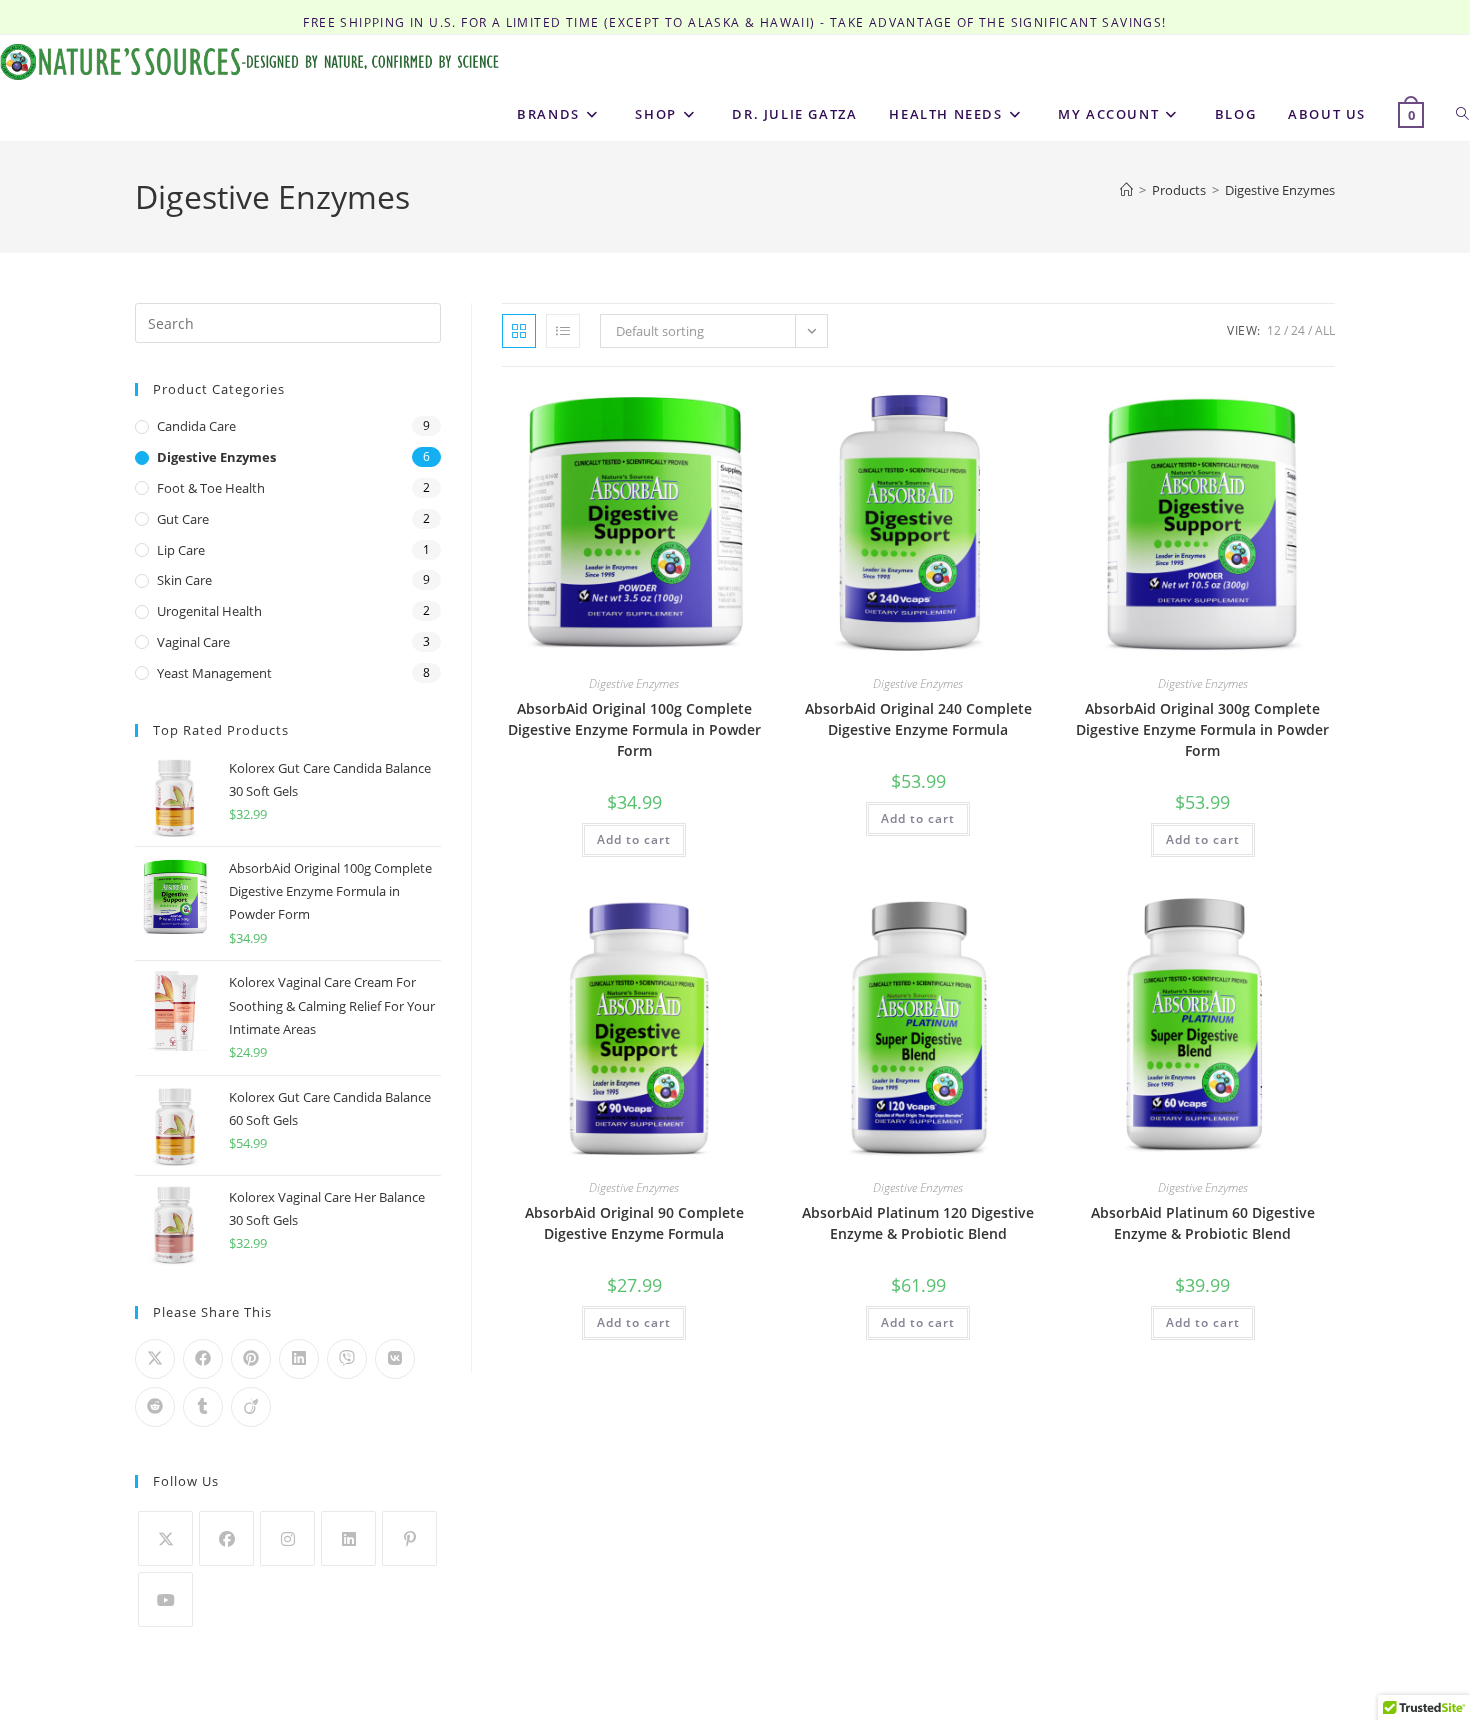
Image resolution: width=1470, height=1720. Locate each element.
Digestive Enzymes (1280, 190)
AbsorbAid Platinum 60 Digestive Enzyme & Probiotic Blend (1203, 1223)
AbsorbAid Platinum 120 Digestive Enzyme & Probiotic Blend (918, 1223)
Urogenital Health (209, 611)
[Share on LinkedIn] (299, 1359)
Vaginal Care (193, 642)
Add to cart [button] (634, 839)
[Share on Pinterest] (251, 1359)
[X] (165, 1538)
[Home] (1126, 190)
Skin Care (184, 580)
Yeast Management (214, 673)
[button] (703, 409)
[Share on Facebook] (203, 1359)
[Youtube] (165, 1599)
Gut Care (183, 519)
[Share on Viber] (347, 1359)
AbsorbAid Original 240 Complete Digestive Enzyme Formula (918, 719)
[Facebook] (226, 1538)
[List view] (563, 331)
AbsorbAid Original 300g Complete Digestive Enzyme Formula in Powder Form (1202, 729)
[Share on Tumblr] (203, 1407)
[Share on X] (155, 1359)
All (1325, 330)
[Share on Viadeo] (251, 1407)
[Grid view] (519, 331)
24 (1298, 330)
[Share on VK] (395, 1359)
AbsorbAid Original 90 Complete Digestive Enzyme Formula (634, 1223)
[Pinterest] (409, 1538)
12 (1274, 330)
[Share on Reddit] (155, 1407)
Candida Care (196, 426)
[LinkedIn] (348, 1538)
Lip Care (181, 550)
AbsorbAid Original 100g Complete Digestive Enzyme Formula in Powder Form (634, 729)
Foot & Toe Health (211, 488)
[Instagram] (287, 1538)
